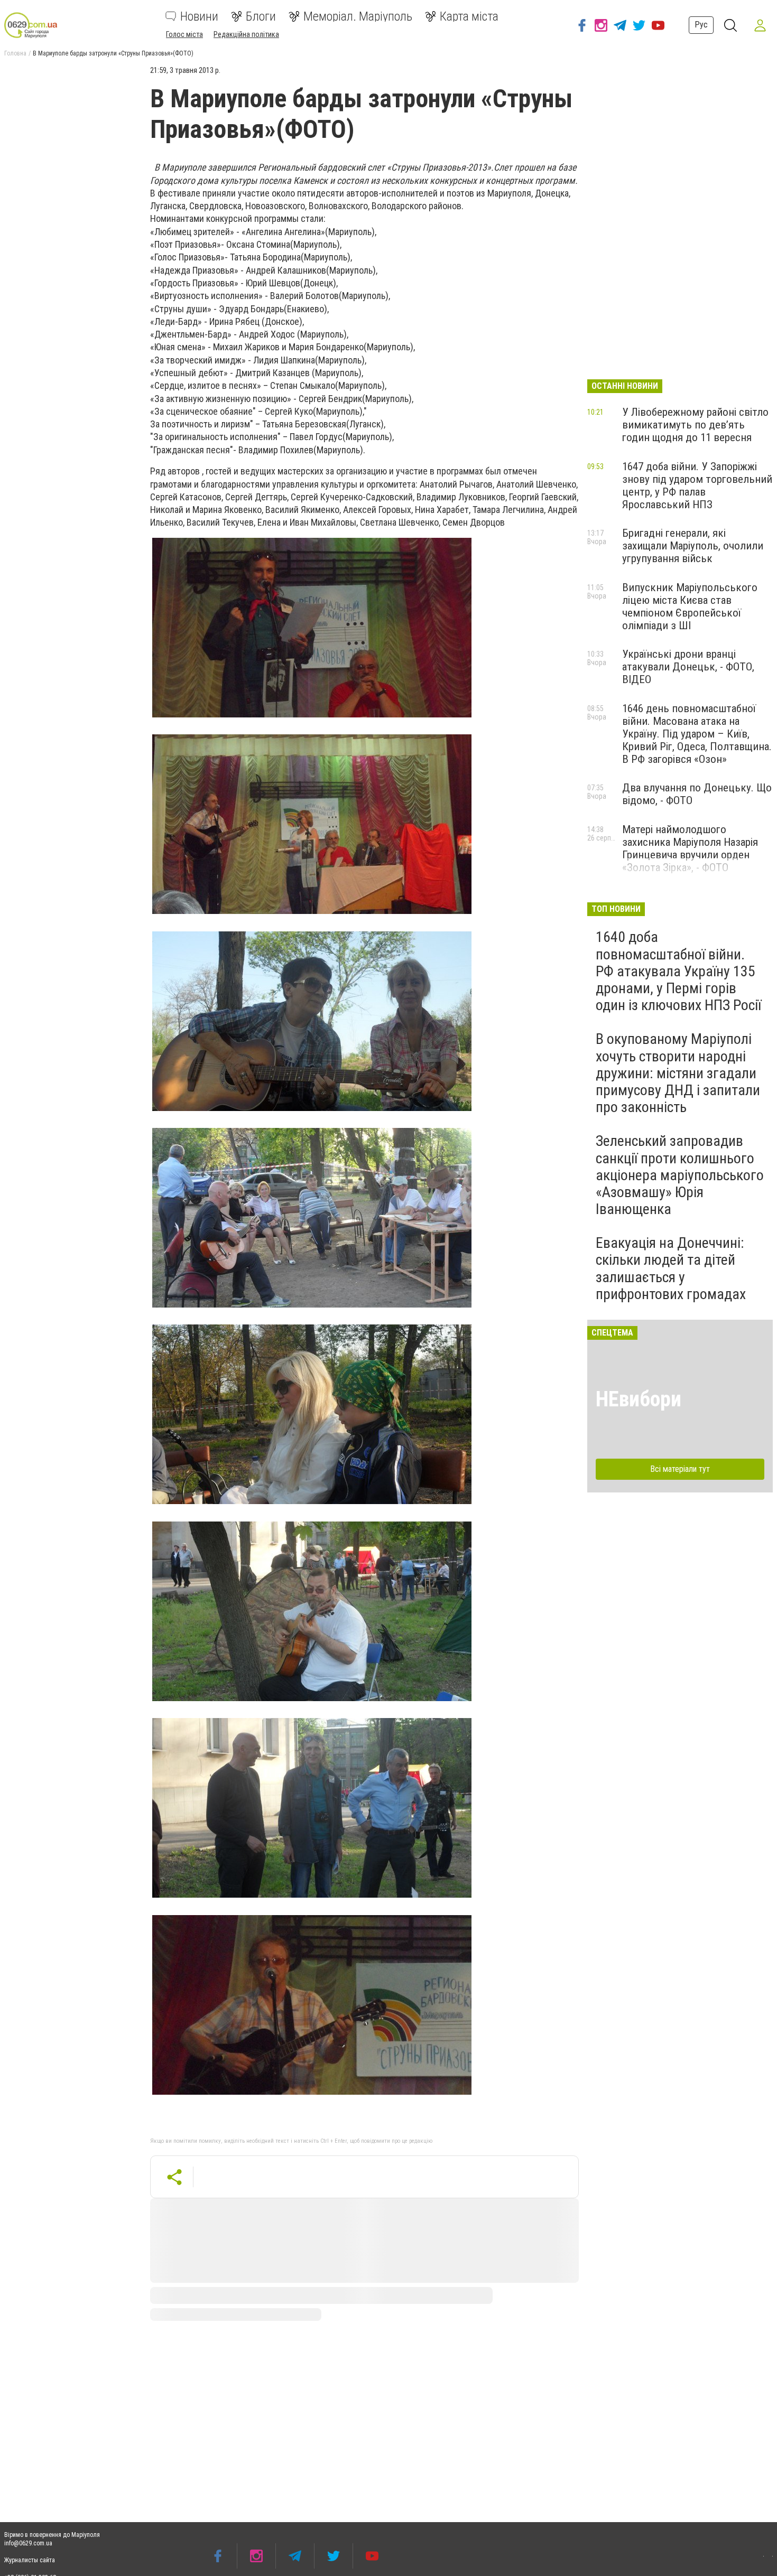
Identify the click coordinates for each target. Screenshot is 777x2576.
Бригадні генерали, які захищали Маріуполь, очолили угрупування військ (693, 546)
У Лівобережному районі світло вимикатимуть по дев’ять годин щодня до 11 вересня (695, 425)
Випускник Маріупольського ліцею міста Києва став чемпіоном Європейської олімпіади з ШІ (690, 606)
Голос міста (184, 34)
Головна (15, 53)
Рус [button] (701, 25)
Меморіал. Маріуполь (358, 16)
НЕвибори (639, 1399)
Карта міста (469, 16)
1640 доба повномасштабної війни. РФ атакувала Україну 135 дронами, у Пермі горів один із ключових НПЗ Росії (678, 971)
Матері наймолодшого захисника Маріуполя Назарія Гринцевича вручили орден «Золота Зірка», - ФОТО (690, 848)
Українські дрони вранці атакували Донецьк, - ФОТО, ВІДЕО (688, 667)
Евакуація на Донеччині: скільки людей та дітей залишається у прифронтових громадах (671, 1268)
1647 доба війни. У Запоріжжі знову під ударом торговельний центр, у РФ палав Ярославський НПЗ (697, 486)
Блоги (261, 16)
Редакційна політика (246, 34)
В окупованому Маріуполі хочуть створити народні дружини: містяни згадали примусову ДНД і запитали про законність (678, 1073)
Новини (199, 16)
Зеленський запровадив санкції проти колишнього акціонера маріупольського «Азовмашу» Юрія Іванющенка (680, 1175)
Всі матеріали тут (680, 1469)
